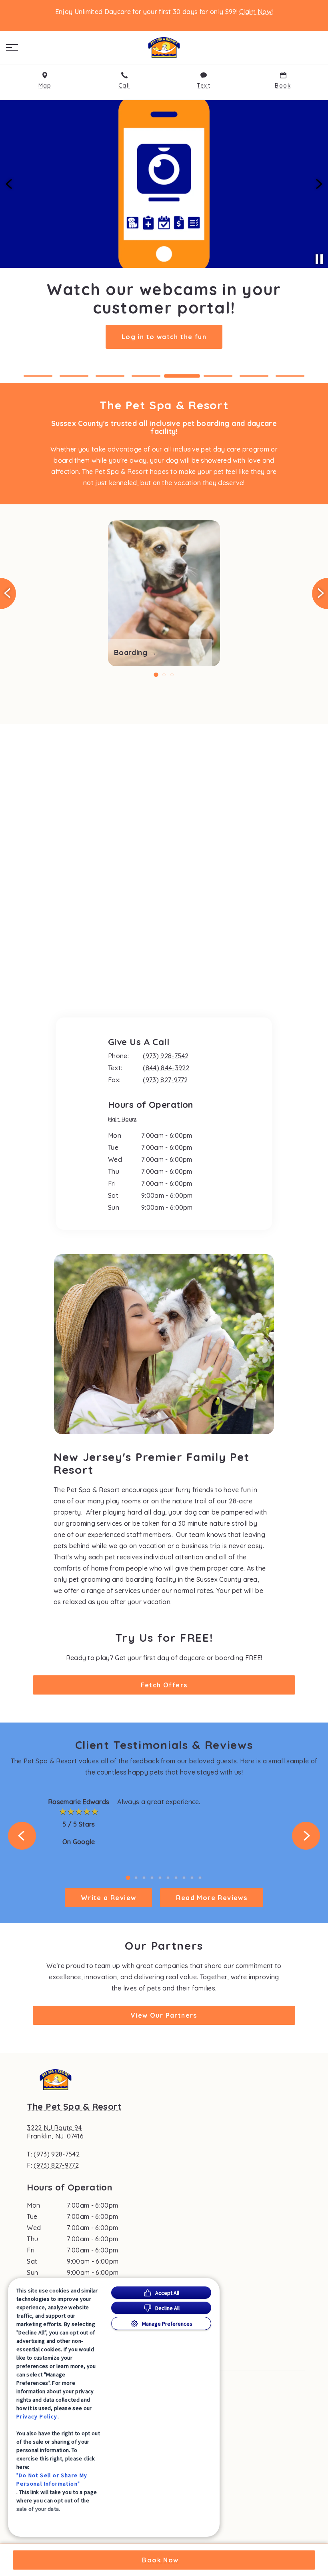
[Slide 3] (110, 376)
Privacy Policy (37, 2416)
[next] (318, 184)
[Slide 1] (38, 376)
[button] (12, 48)
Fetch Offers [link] (164, 1685)
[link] (164, 48)
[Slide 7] (254, 376)
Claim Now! (256, 12)
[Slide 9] (192, 1878)
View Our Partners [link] (164, 2015)
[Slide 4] (146, 376)
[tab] (124, 1120)
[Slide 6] (218, 376)
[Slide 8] (290, 376)
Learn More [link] (164, 338)
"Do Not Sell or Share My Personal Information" (52, 2479)
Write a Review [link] (109, 1898)
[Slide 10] (200, 1878)
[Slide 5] (182, 376)
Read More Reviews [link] (212, 1898)
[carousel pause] (319, 259)
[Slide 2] (74, 376)
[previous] (10, 184)
